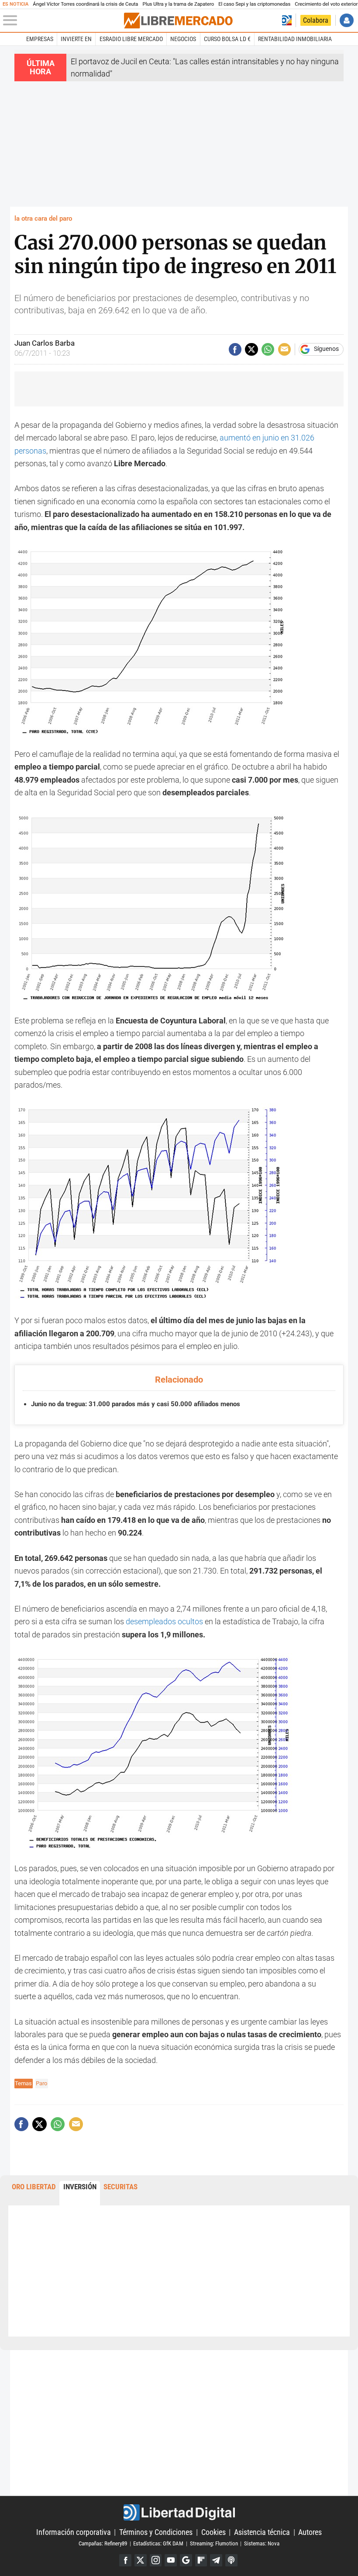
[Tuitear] (251, 349)
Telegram (216, 2560)
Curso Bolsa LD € (227, 39)
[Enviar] (268, 349)
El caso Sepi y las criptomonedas (254, 4)
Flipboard (201, 2560)
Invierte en (76, 39)
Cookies (213, 2532)
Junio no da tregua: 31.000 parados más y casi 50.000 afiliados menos (136, 1404)
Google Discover (186, 2560)
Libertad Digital (179, 2512)
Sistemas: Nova (262, 2543)
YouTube (171, 2560)
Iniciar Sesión (346, 20)
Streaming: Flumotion (214, 2543)
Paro (41, 2083)
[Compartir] (235, 349)
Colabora (316, 20)
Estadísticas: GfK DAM (158, 2543)
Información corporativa (74, 2532)
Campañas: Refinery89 (103, 2543)
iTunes (231, 2560)
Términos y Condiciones (156, 2532)
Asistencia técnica (262, 2532)
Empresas (40, 39)
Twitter (141, 2560)
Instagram (156, 2560)
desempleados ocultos (164, 1621)
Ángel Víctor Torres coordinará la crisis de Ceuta (85, 4)
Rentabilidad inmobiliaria (295, 39)
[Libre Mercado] (178, 21)
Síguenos (326, 349)
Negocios (183, 39)
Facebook (125, 2560)
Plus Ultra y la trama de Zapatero (179, 4)
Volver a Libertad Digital (287, 20)
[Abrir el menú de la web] (63, 21)
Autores (310, 2532)
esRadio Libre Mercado (131, 39)
